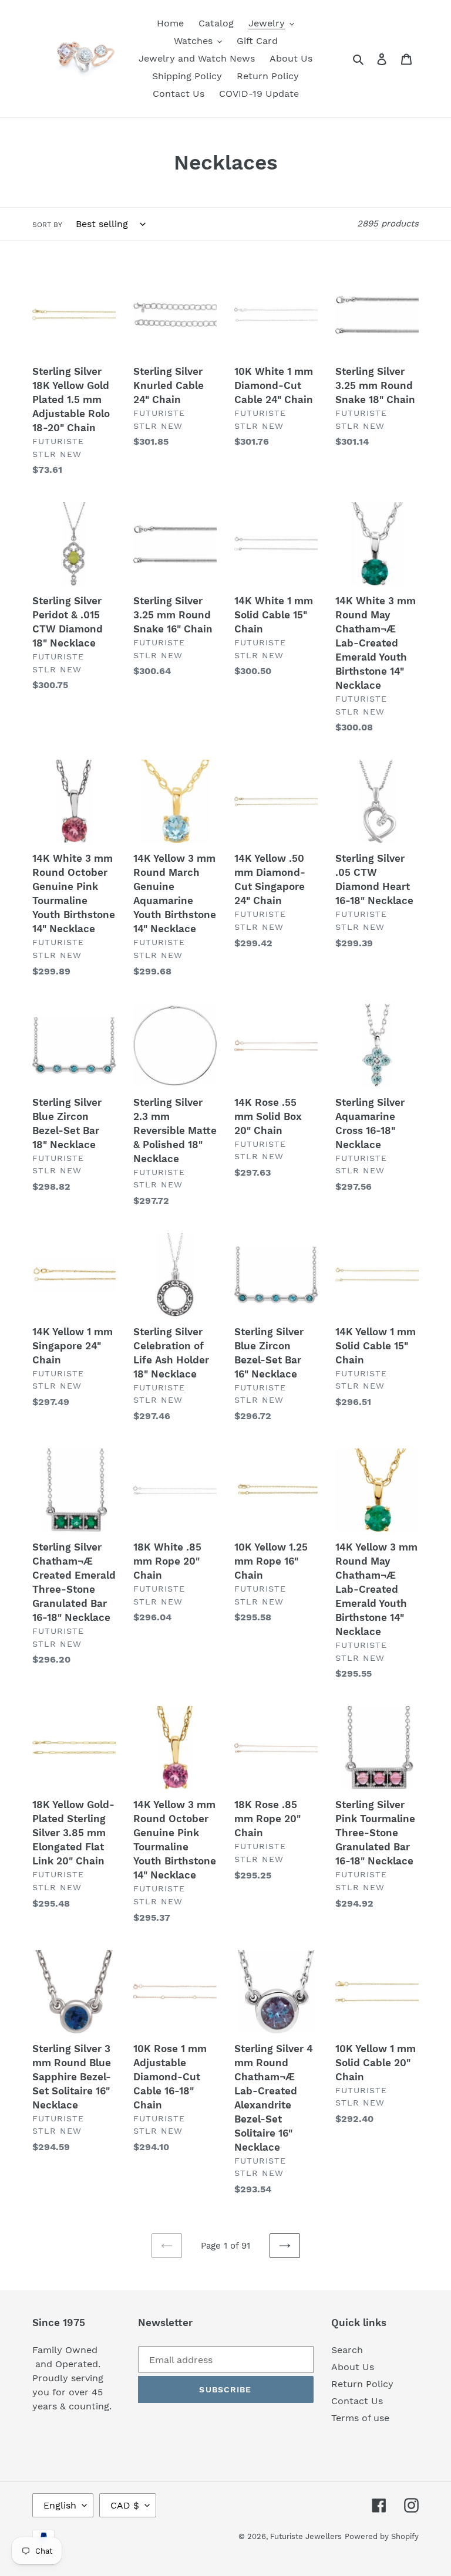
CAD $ (125, 2505)
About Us (353, 2367)
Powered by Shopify (382, 2536)
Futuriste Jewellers (306, 2536)
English (60, 2505)
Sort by (47, 225)
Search (347, 2350)
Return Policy (362, 2384)
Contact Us (357, 2401)
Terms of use (360, 2418)
